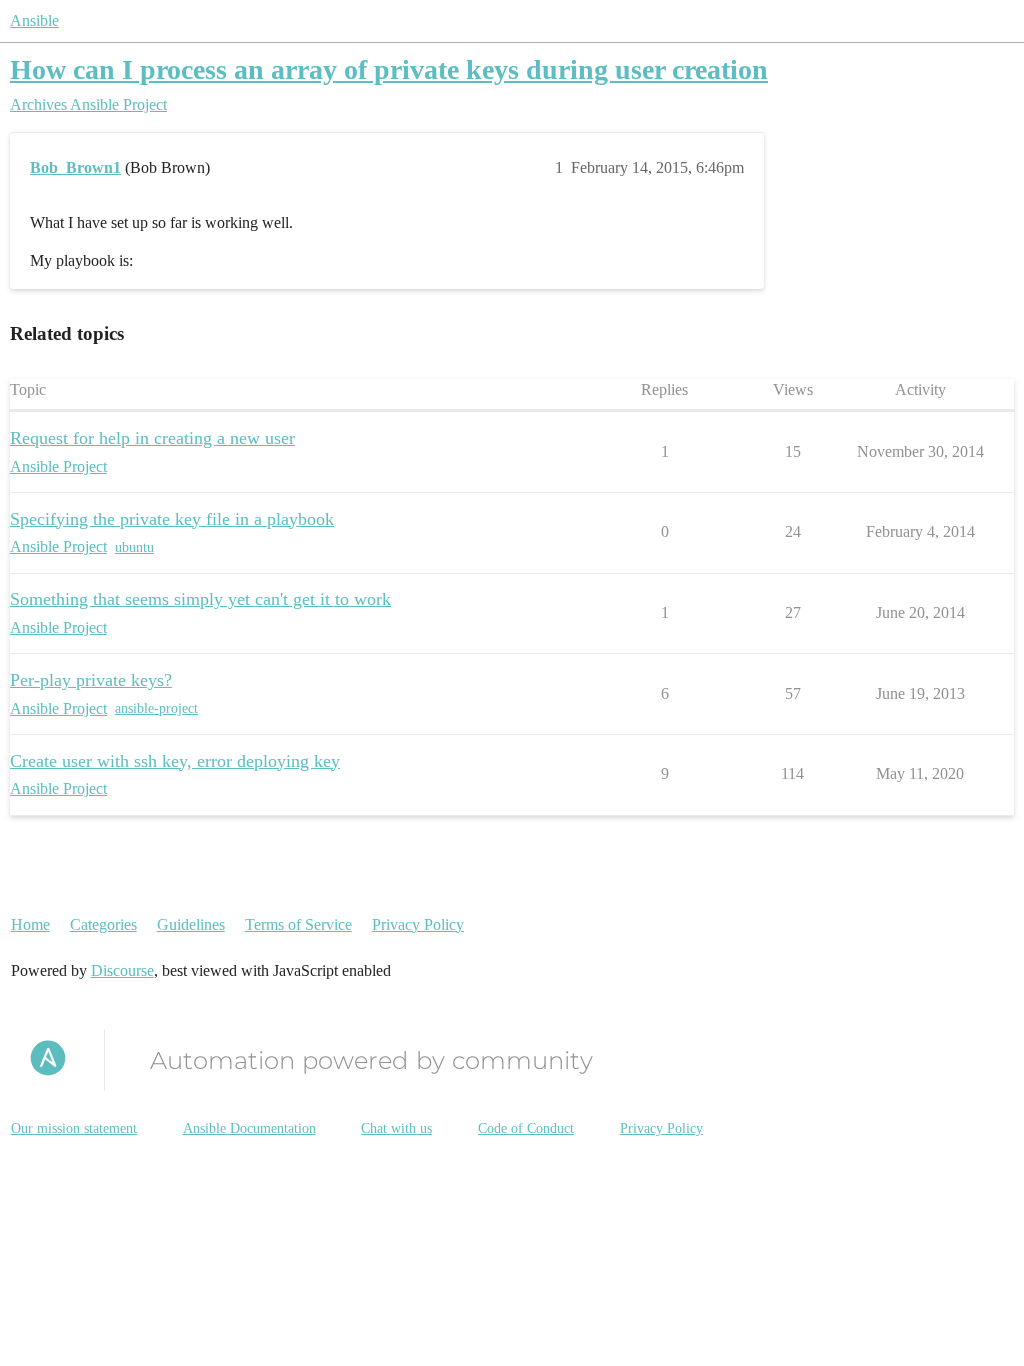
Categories (103, 924)
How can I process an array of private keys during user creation (389, 69)
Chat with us (396, 1128)
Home (30, 924)
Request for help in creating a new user (152, 438)
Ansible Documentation (249, 1128)
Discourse (122, 970)
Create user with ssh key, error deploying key (175, 761)
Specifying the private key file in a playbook (172, 519)
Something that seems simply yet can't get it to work (200, 599)
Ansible (34, 20)
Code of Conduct (526, 1128)
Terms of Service (298, 924)
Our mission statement (74, 1128)
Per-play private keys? (91, 680)
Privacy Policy (418, 924)
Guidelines (191, 924)
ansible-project (156, 708)
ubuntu (134, 547)
